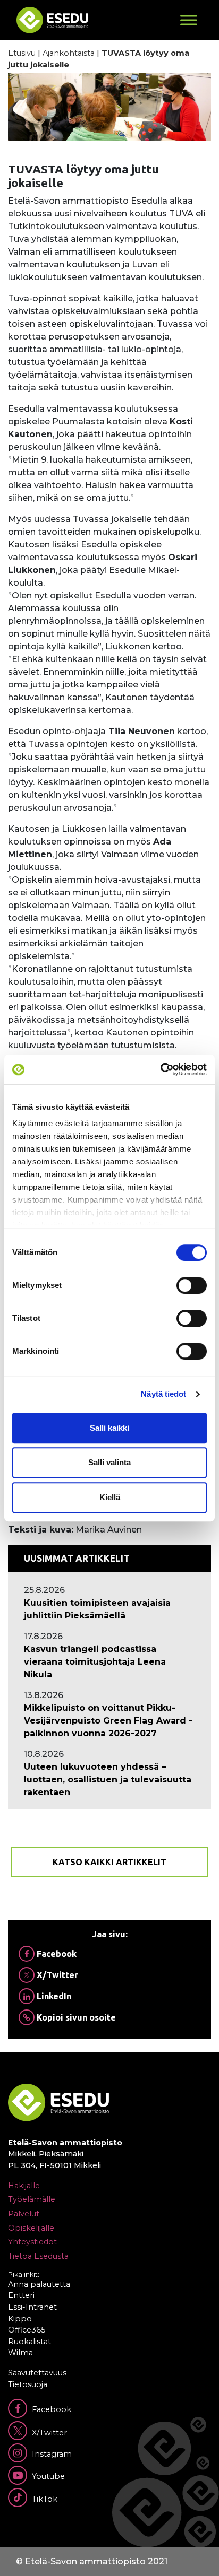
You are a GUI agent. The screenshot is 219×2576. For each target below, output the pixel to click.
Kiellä (110, 1497)
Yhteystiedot (32, 2242)
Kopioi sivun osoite (75, 2017)
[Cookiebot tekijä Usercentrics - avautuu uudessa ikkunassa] (160, 1069)
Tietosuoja (28, 2384)
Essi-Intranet (32, 2307)
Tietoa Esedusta (38, 2256)
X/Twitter (56, 1975)
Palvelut (24, 2214)
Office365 (27, 2330)
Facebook (56, 1954)
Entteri (21, 2295)
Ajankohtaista (69, 53)
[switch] (192, 1285)
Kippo (20, 2319)
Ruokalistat (30, 2342)
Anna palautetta (39, 2284)
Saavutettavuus (37, 2373)
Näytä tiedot (163, 1394)
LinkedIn (53, 1996)
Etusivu (22, 53)
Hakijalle (24, 2186)
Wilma (20, 2353)
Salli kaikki (109, 1428)
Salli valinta (109, 1462)
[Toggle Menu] (189, 20)
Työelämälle (32, 2199)
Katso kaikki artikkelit (109, 1862)
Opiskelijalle (31, 2228)
